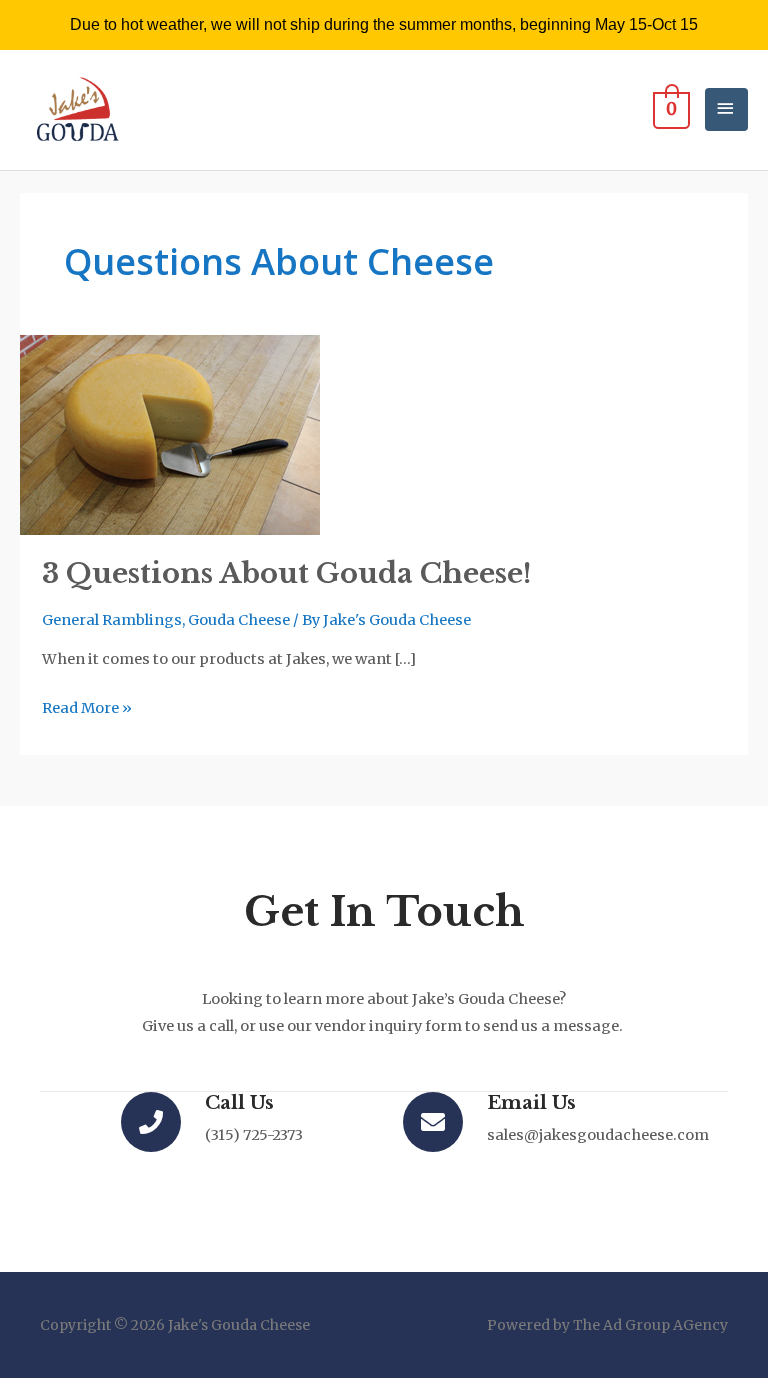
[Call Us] (151, 1122)
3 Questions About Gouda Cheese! (286, 573)
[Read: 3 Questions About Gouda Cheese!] (170, 434)
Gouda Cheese (239, 620)
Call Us (239, 1102)
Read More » (87, 706)
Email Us (531, 1102)
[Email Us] (433, 1122)
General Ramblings (112, 620)
